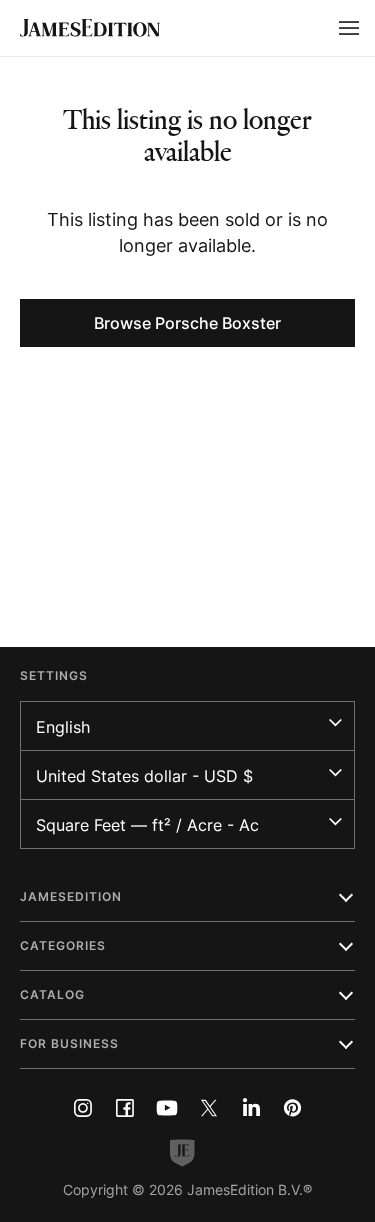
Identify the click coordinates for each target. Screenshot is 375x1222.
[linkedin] (251, 1108)
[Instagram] (83, 1108)
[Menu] (349, 28)
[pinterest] (293, 1108)
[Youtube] (167, 1108)
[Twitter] (209, 1108)
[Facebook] (125, 1108)
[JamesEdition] (90, 28)
